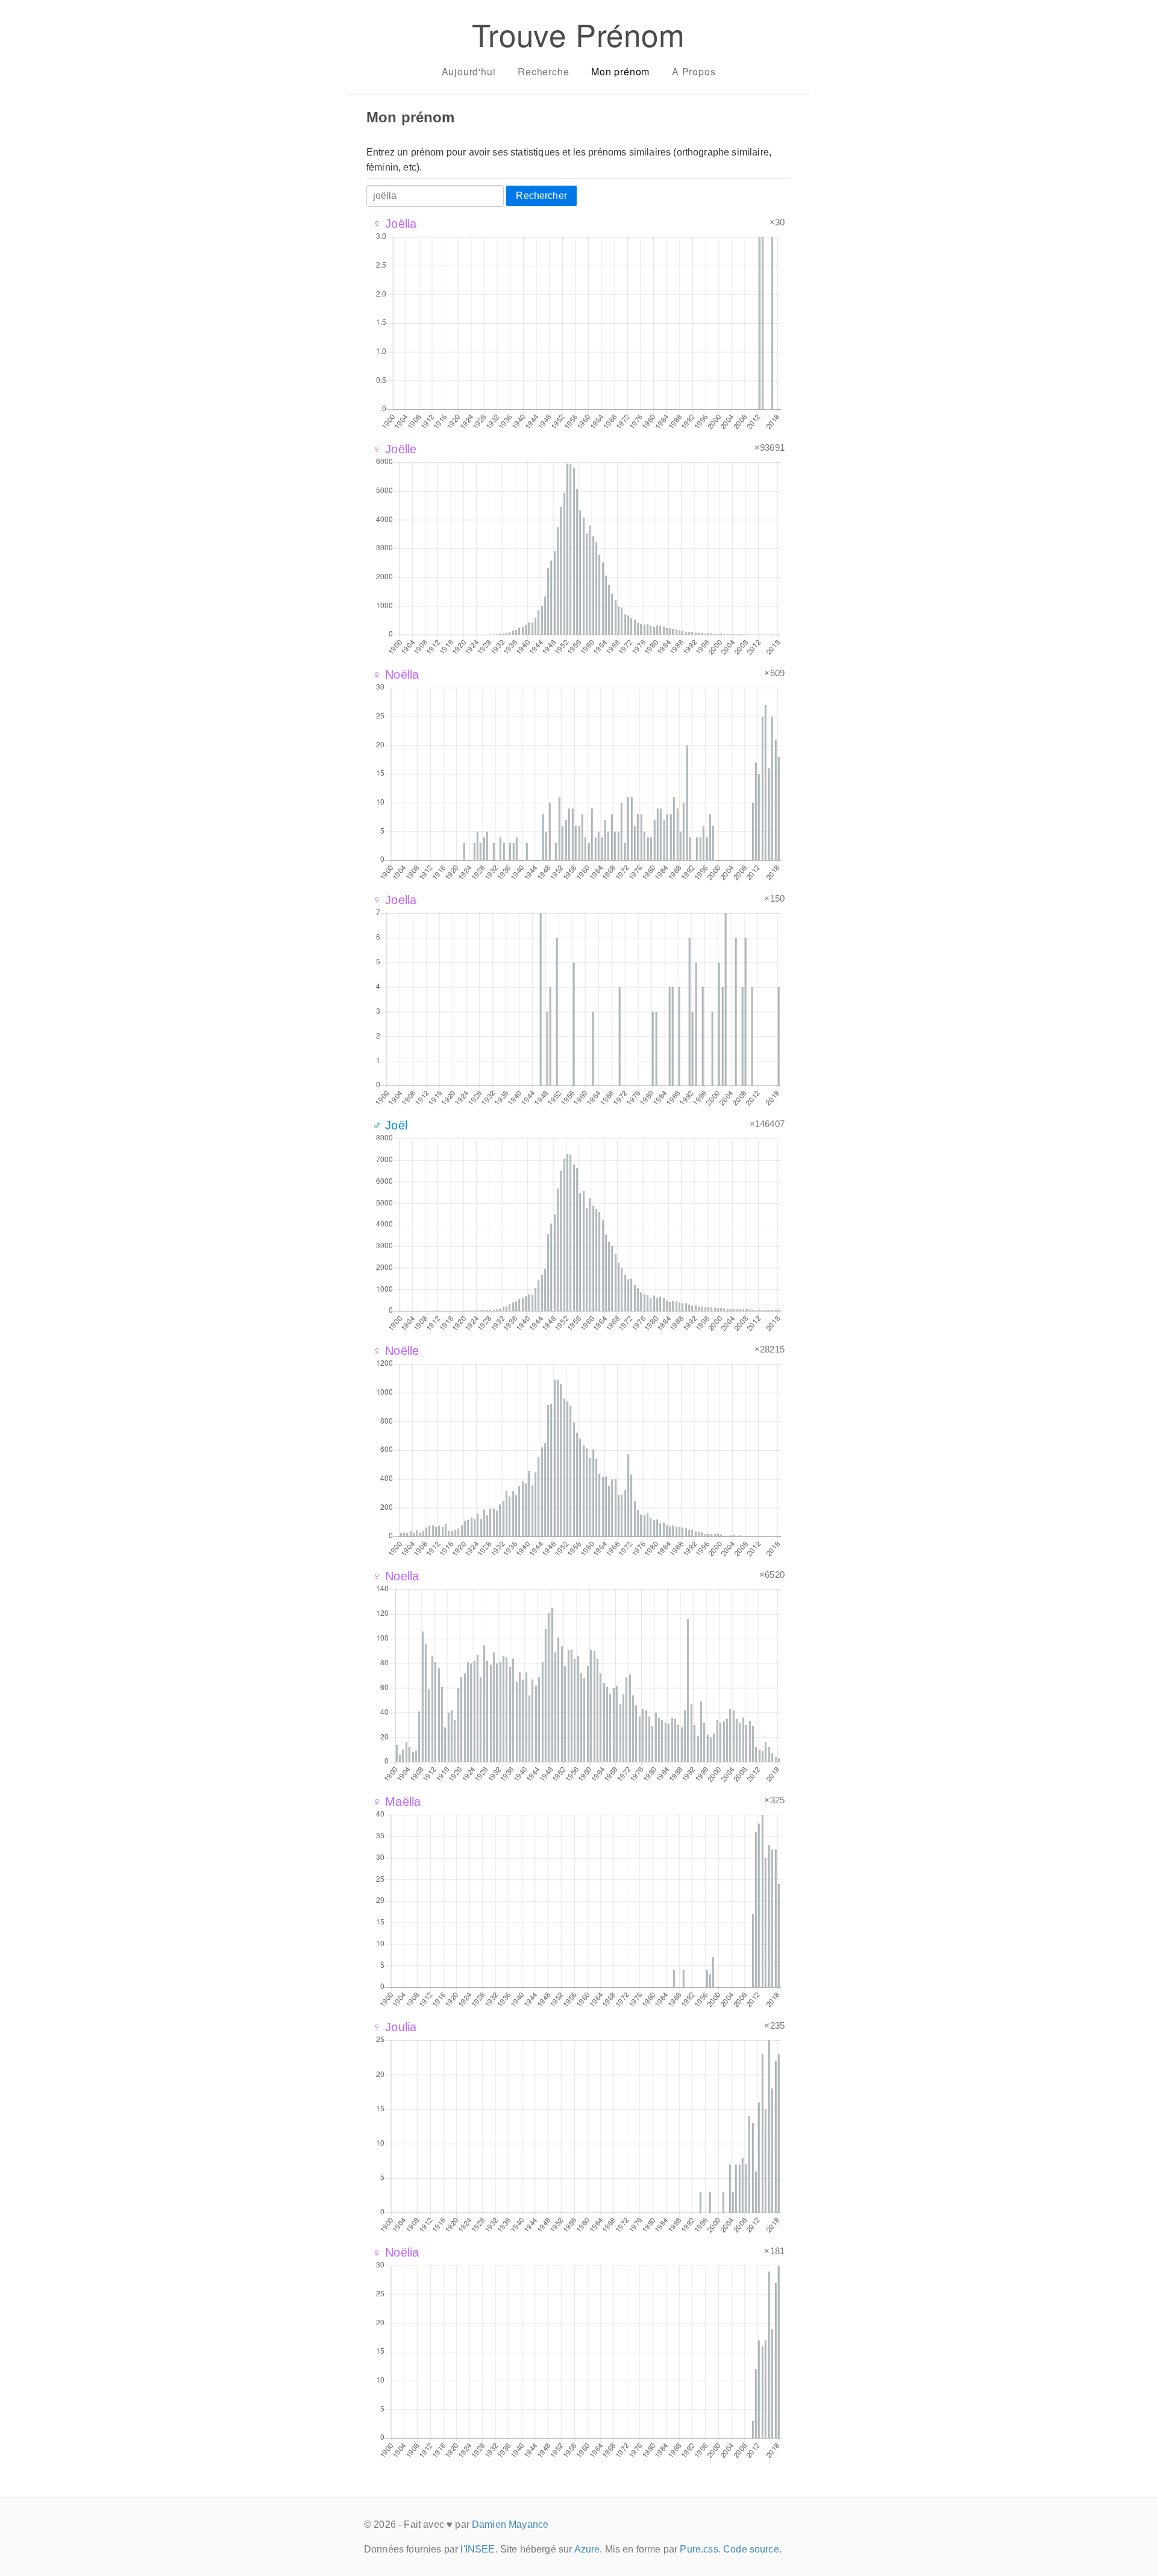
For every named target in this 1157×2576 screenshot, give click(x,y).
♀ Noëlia (396, 2252)
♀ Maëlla (397, 1802)
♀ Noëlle (396, 1351)
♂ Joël (390, 1125)
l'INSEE (478, 2549)
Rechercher (541, 196)
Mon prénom (620, 71)
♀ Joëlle (394, 449)
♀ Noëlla (396, 674)
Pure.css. (700, 2549)
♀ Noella (396, 1576)
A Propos (694, 71)
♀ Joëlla (394, 224)
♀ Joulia (394, 2027)
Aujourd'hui (469, 71)
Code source (751, 2549)
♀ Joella (394, 900)
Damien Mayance (510, 2524)
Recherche (543, 71)
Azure (587, 2549)
